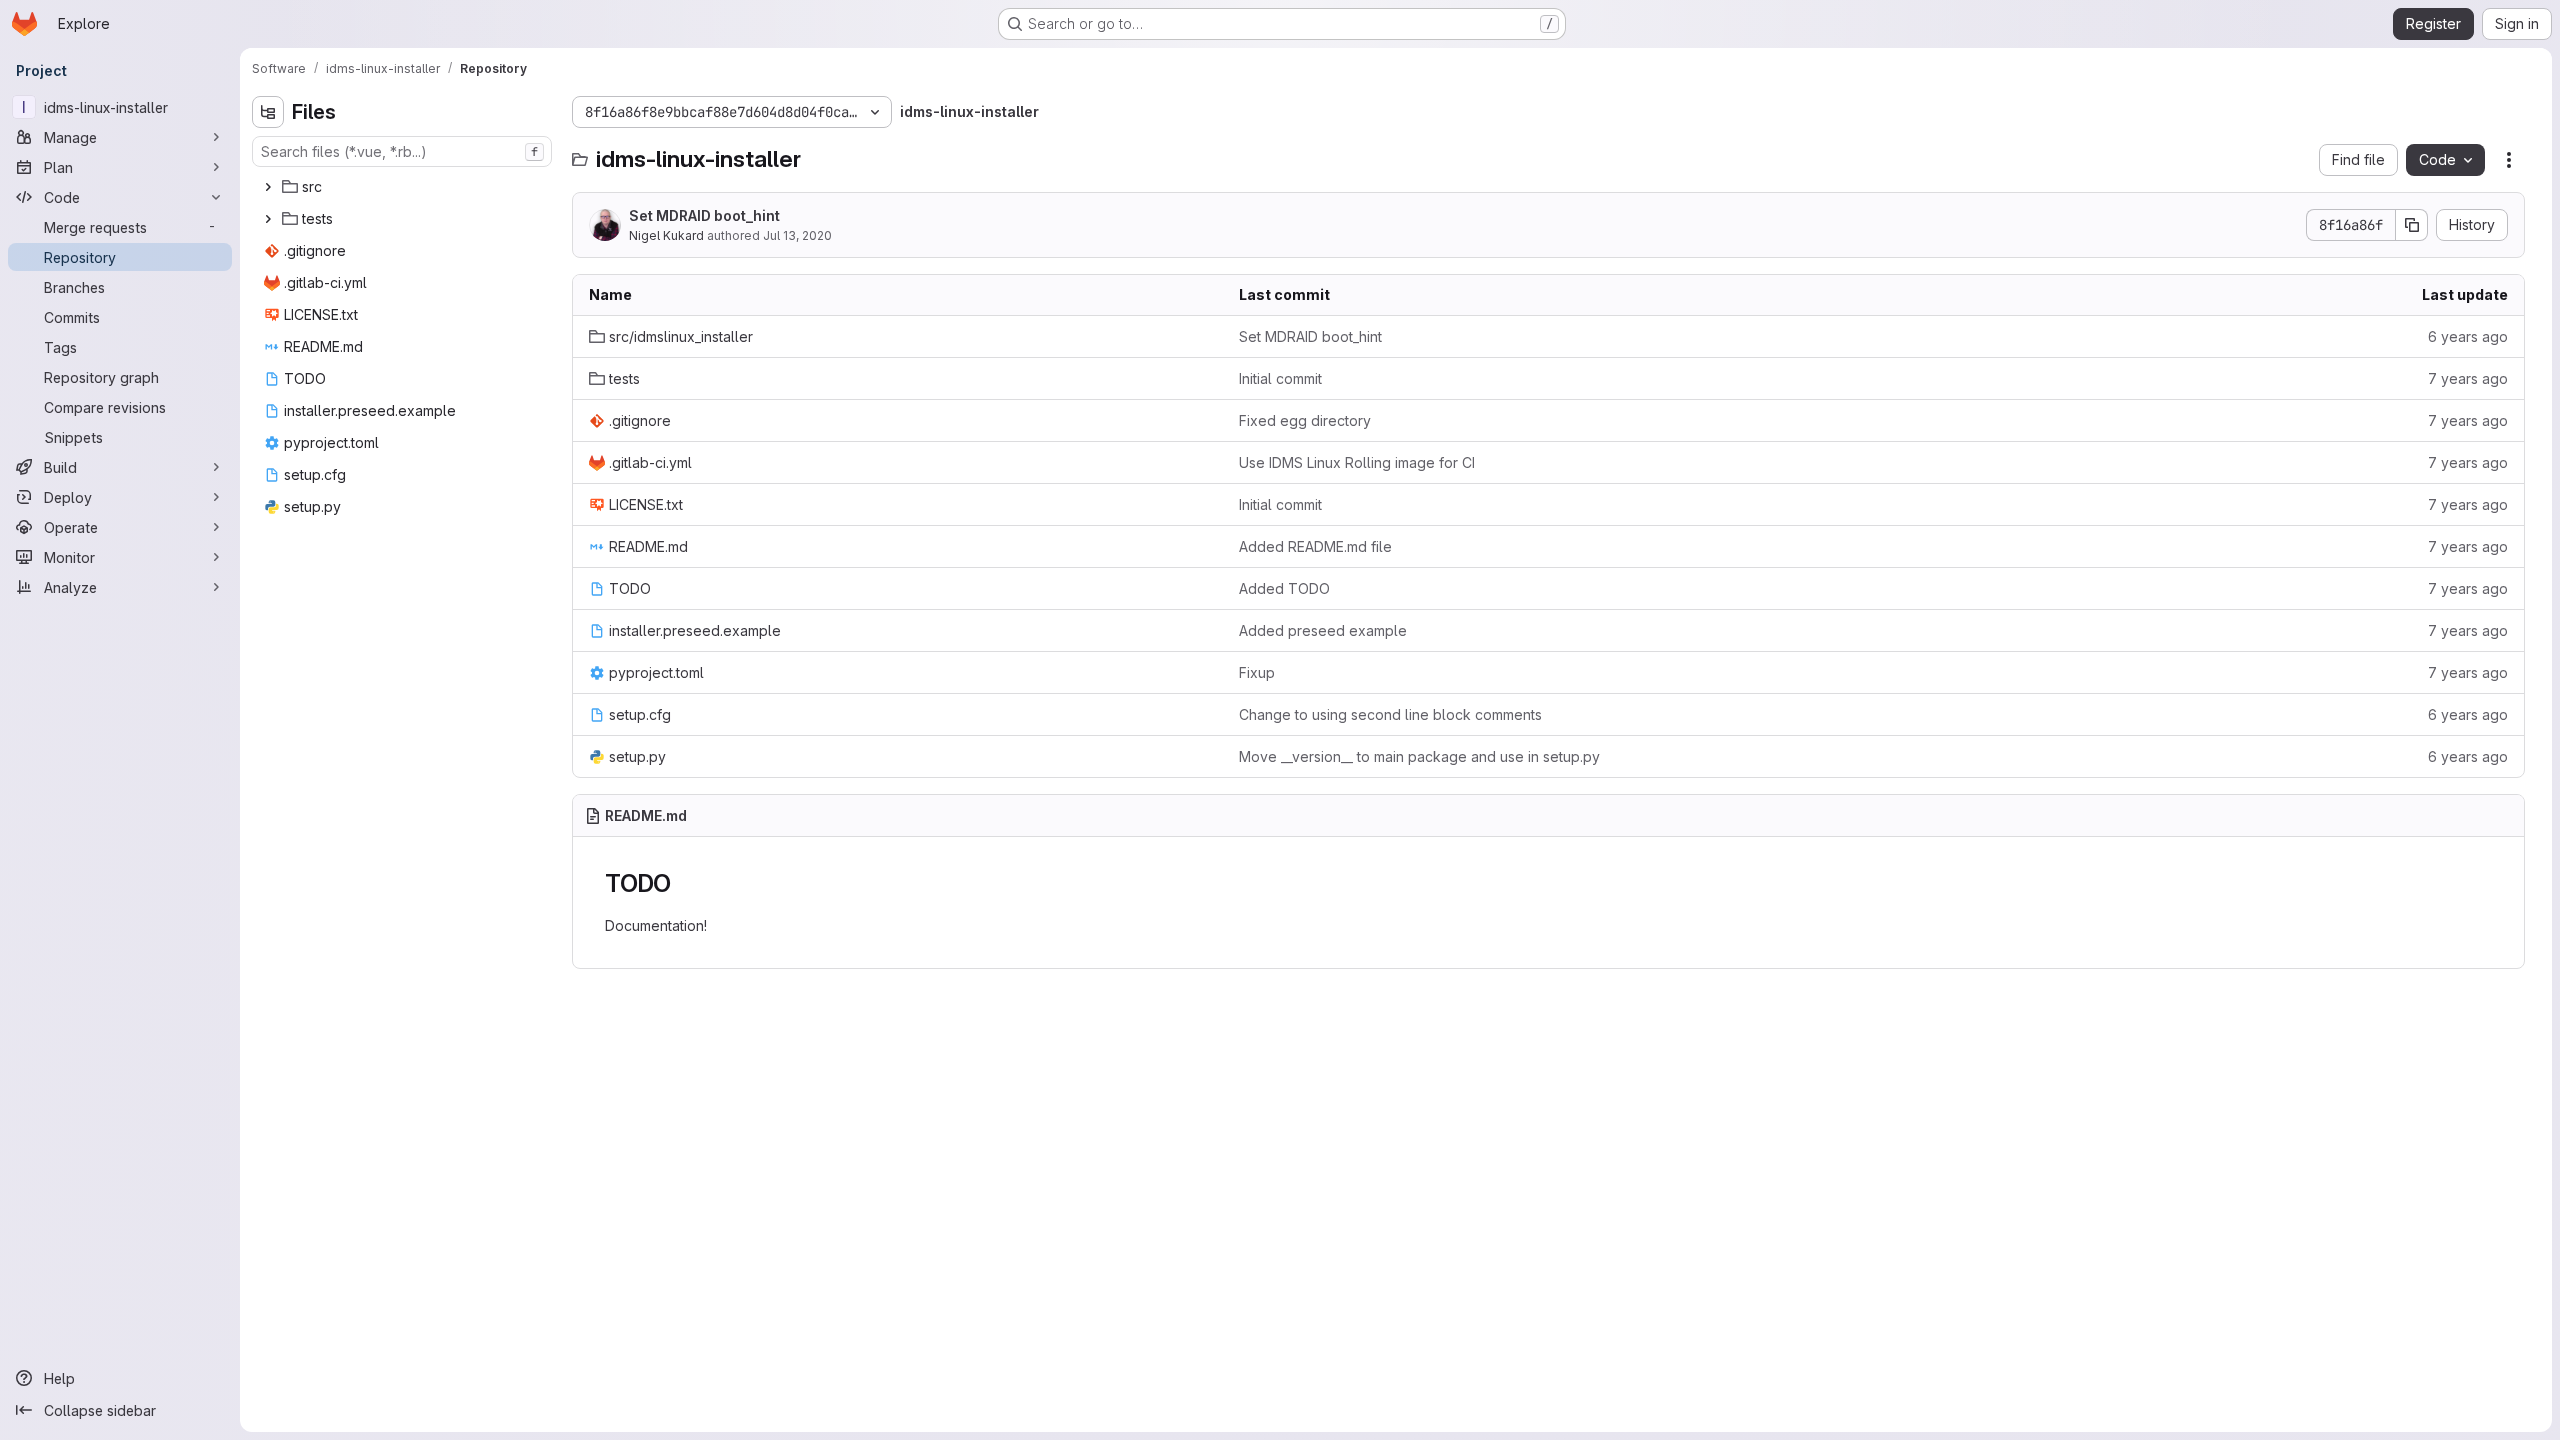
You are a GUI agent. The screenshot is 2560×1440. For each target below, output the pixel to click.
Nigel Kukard (666, 235)
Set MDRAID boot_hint (704, 215)
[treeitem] (404, 187)
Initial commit (1280, 378)
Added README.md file (1315, 546)
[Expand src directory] (268, 187)
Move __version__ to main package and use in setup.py (1419, 756)
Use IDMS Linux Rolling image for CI (1357, 462)
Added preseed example (1323, 630)
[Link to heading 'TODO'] (684, 883)
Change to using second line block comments (1390, 714)
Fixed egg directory (1305, 420)
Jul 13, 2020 (797, 235)
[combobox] (402, 151)
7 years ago (2468, 378)
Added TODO (1284, 588)
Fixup (1257, 672)
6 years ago (2468, 336)
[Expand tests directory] (268, 219)
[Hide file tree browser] (268, 112)
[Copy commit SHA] (2412, 225)
